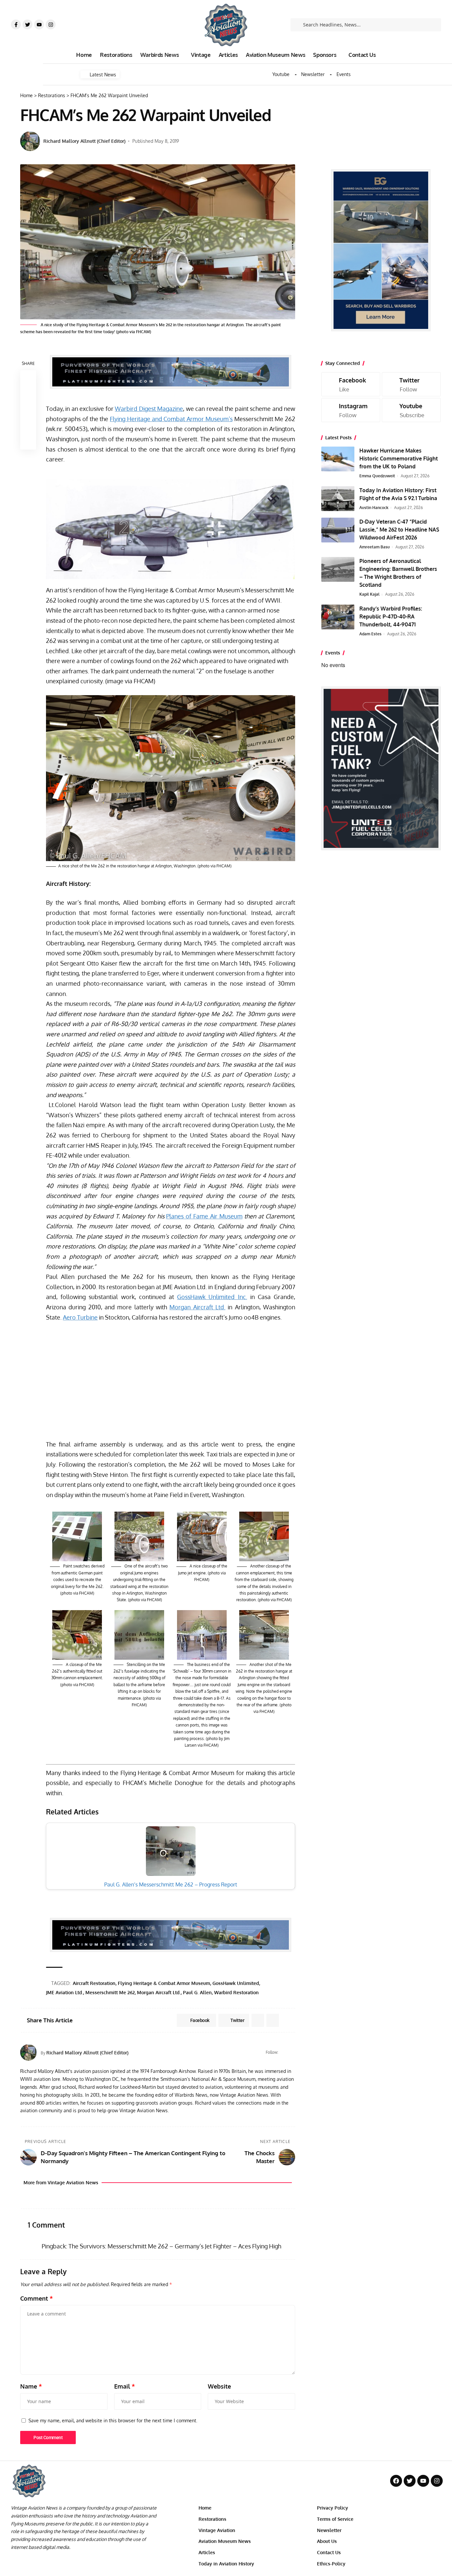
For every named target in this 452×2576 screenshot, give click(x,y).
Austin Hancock (374, 508)
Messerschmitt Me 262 (110, 1992)
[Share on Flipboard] (258, 2020)
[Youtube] (39, 24)
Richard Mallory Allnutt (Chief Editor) (84, 141)
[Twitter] (27, 24)
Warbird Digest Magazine (149, 409)
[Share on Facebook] (28, 378)
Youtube (281, 74)
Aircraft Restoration (94, 1983)
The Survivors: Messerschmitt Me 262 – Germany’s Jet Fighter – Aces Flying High (175, 2246)
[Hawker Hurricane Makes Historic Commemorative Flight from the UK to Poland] (338, 459)
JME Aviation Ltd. (65, 1992)
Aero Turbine (80, 1317)
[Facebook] (292, 2052)
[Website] (284, 2052)
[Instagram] (51, 24)
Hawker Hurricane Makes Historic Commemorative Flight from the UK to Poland (399, 458)
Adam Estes (370, 634)
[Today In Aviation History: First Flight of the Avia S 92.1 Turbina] (338, 499)
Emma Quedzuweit (377, 476)
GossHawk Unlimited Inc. (212, 1297)
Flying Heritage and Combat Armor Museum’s (171, 419)
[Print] (28, 426)
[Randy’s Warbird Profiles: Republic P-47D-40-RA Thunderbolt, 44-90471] (338, 617)
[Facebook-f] (16, 24)
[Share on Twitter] (28, 394)
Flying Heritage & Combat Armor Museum (164, 1983)
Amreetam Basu (375, 547)
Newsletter (313, 74)
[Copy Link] (28, 410)
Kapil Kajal (369, 594)
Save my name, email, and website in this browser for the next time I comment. (113, 2420)
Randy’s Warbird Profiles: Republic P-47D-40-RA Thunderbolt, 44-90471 (391, 616)
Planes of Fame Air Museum (204, 1216)
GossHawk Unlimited (236, 1983)
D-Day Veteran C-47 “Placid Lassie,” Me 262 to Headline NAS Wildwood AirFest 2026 (399, 530)
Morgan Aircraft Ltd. (197, 1307)
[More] (28, 442)
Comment (37, 2298)
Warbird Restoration (236, 1992)
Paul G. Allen (197, 1992)
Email (125, 2386)
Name (31, 2386)
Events (344, 74)
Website (219, 2386)
